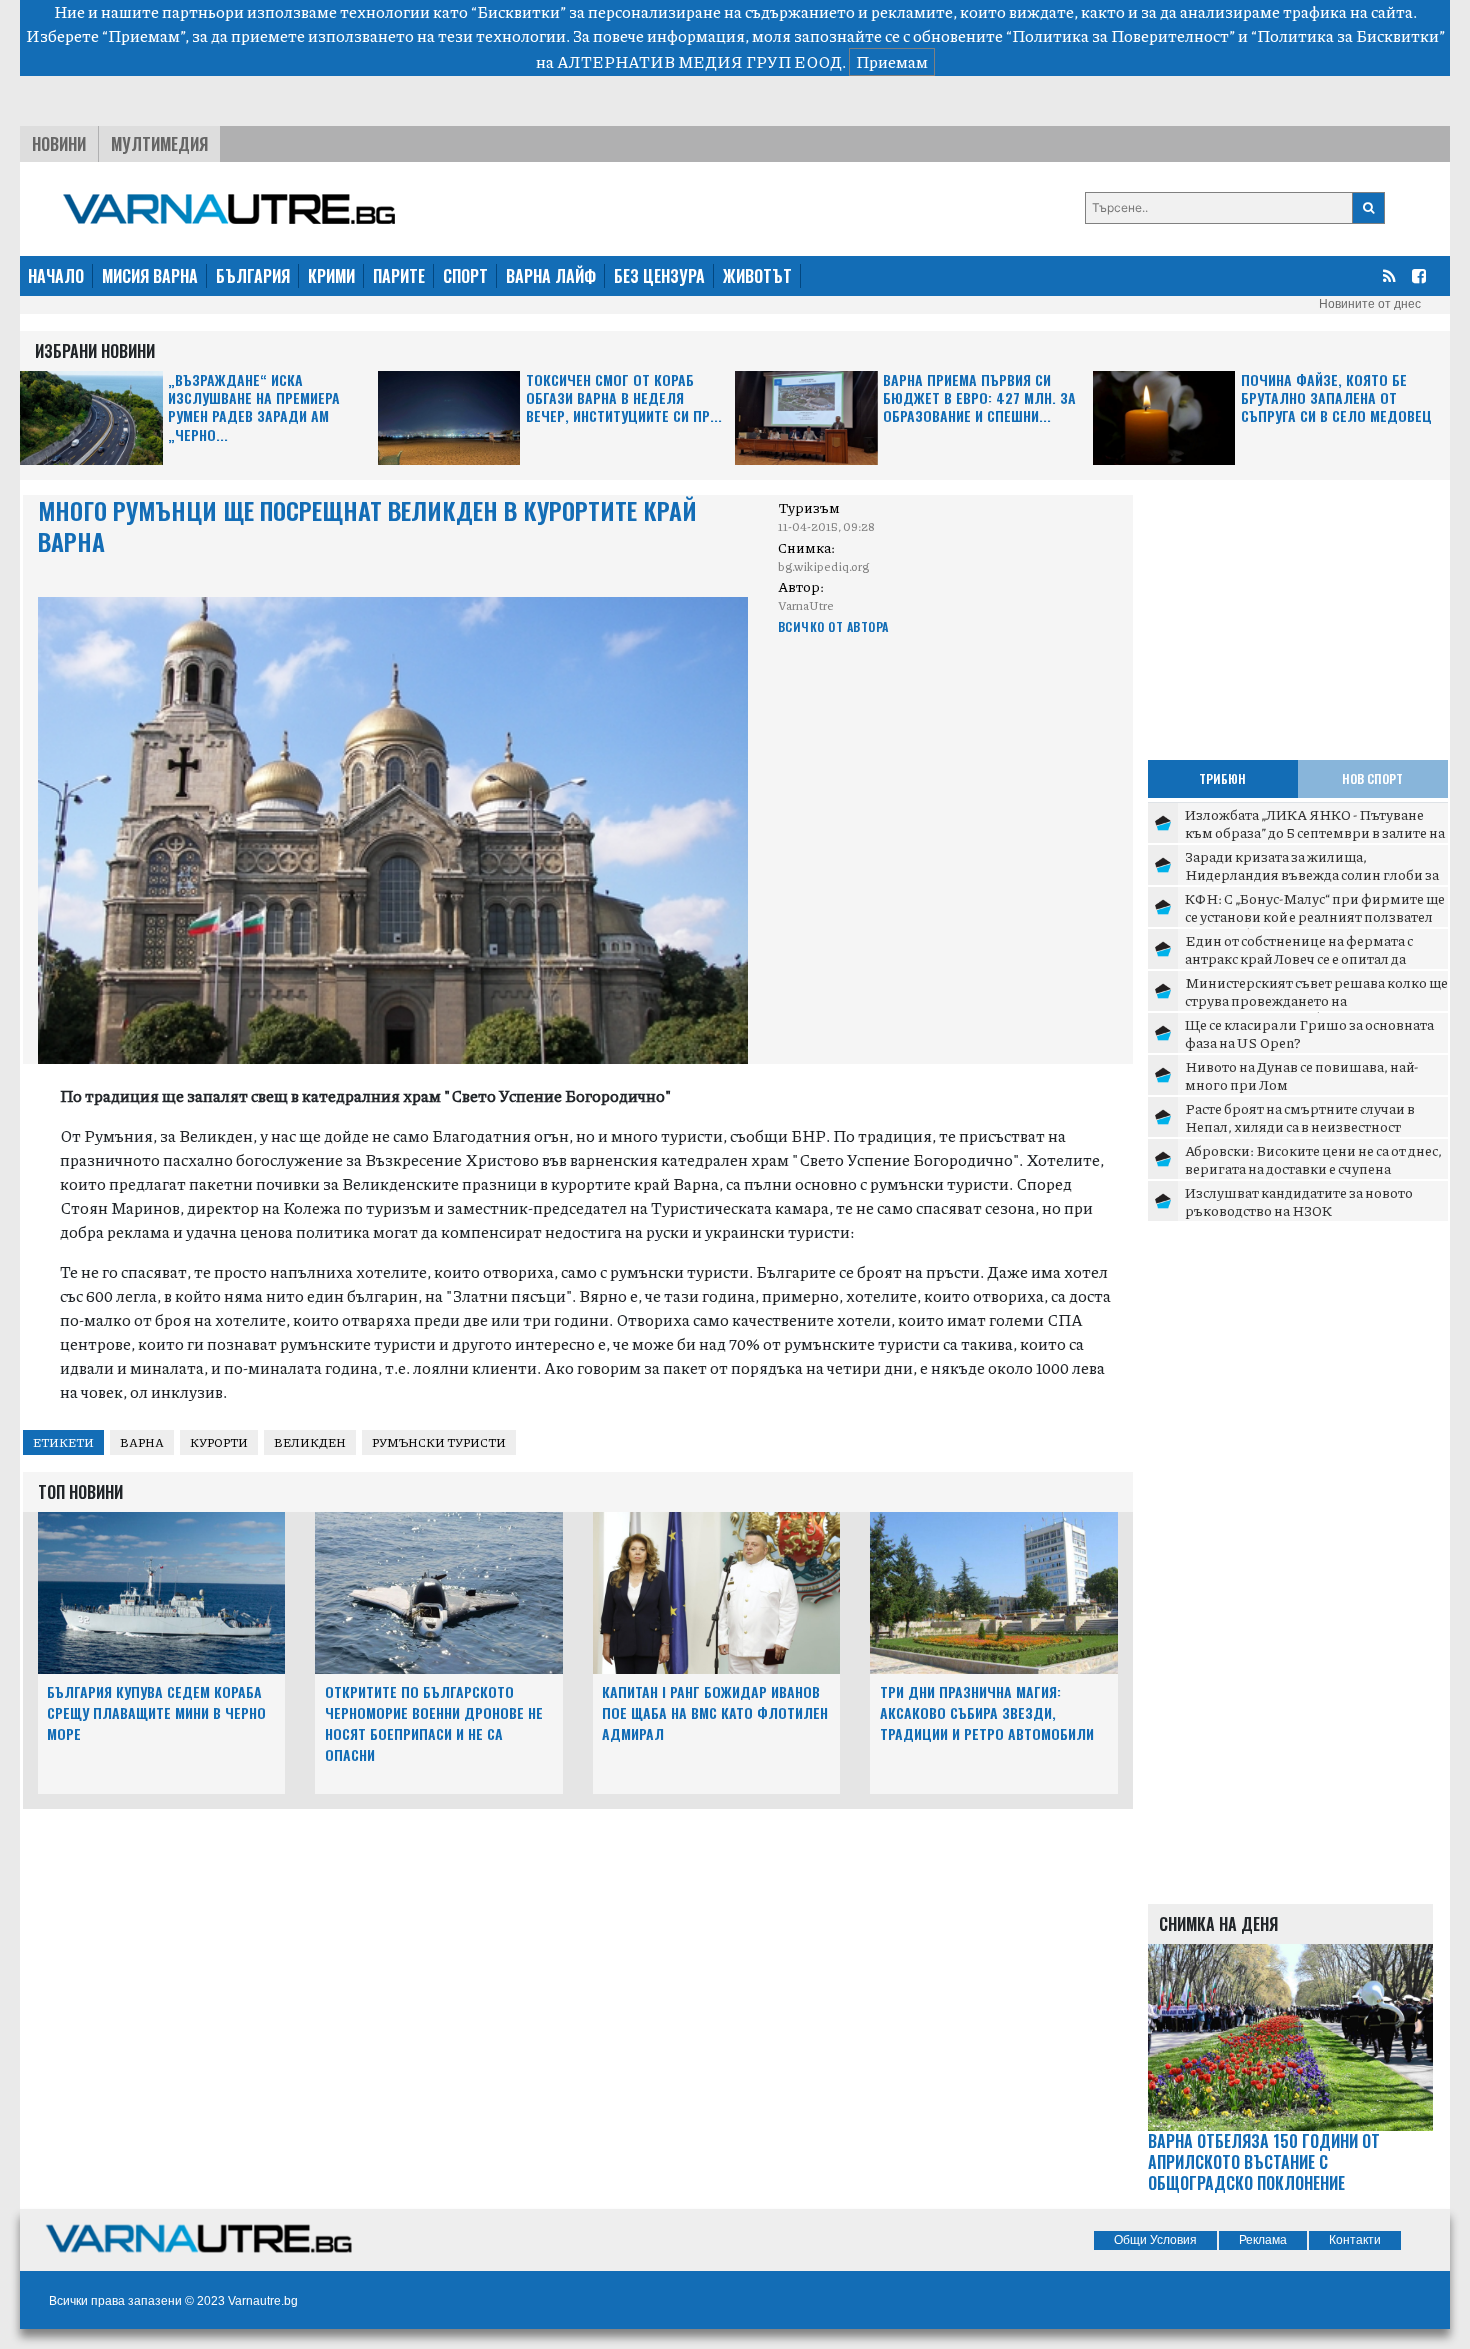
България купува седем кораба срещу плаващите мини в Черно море (156, 1712)
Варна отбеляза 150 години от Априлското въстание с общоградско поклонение (1264, 2162)
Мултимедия (159, 144)
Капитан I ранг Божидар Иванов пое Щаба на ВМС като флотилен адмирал (715, 1712)
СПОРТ (465, 276)
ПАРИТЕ (399, 276)
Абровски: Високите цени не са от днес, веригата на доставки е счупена (1313, 1159)
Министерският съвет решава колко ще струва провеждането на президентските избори (1316, 999)
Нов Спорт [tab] (1372, 778)
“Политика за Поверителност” (1120, 35)
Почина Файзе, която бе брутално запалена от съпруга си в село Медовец (1336, 398)
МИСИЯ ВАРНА (150, 276)
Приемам (892, 61)
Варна (142, 1442)
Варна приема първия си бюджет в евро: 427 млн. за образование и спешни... (979, 398)
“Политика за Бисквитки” (1348, 35)
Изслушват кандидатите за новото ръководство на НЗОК (1299, 1201)
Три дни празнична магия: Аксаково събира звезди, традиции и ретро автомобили (987, 1712)
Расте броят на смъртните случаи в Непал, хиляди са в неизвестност (1300, 1117)
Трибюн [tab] (1222, 778)
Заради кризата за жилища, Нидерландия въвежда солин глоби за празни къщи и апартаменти (1312, 873)
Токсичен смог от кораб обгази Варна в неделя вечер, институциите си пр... (624, 398)
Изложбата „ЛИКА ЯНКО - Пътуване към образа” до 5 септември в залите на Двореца (1315, 831)
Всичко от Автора (833, 626)
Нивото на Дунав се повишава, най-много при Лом (1301, 1075)
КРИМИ (331, 276)
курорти (219, 1442)
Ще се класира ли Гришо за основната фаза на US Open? (1309, 1033)
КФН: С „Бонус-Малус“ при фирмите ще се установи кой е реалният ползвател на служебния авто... (1315, 915)
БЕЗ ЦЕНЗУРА (659, 276)
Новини (59, 144)
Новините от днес (1370, 304)
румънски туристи (439, 1442)
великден (310, 1442)
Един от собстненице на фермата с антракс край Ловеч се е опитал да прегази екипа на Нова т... (1299, 957)
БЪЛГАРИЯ (253, 276)
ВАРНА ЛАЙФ (551, 276)
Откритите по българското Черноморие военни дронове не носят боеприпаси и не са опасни (434, 1722)
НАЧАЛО (56, 276)
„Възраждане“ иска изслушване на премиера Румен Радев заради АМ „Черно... (254, 408)
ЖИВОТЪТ (757, 276)
